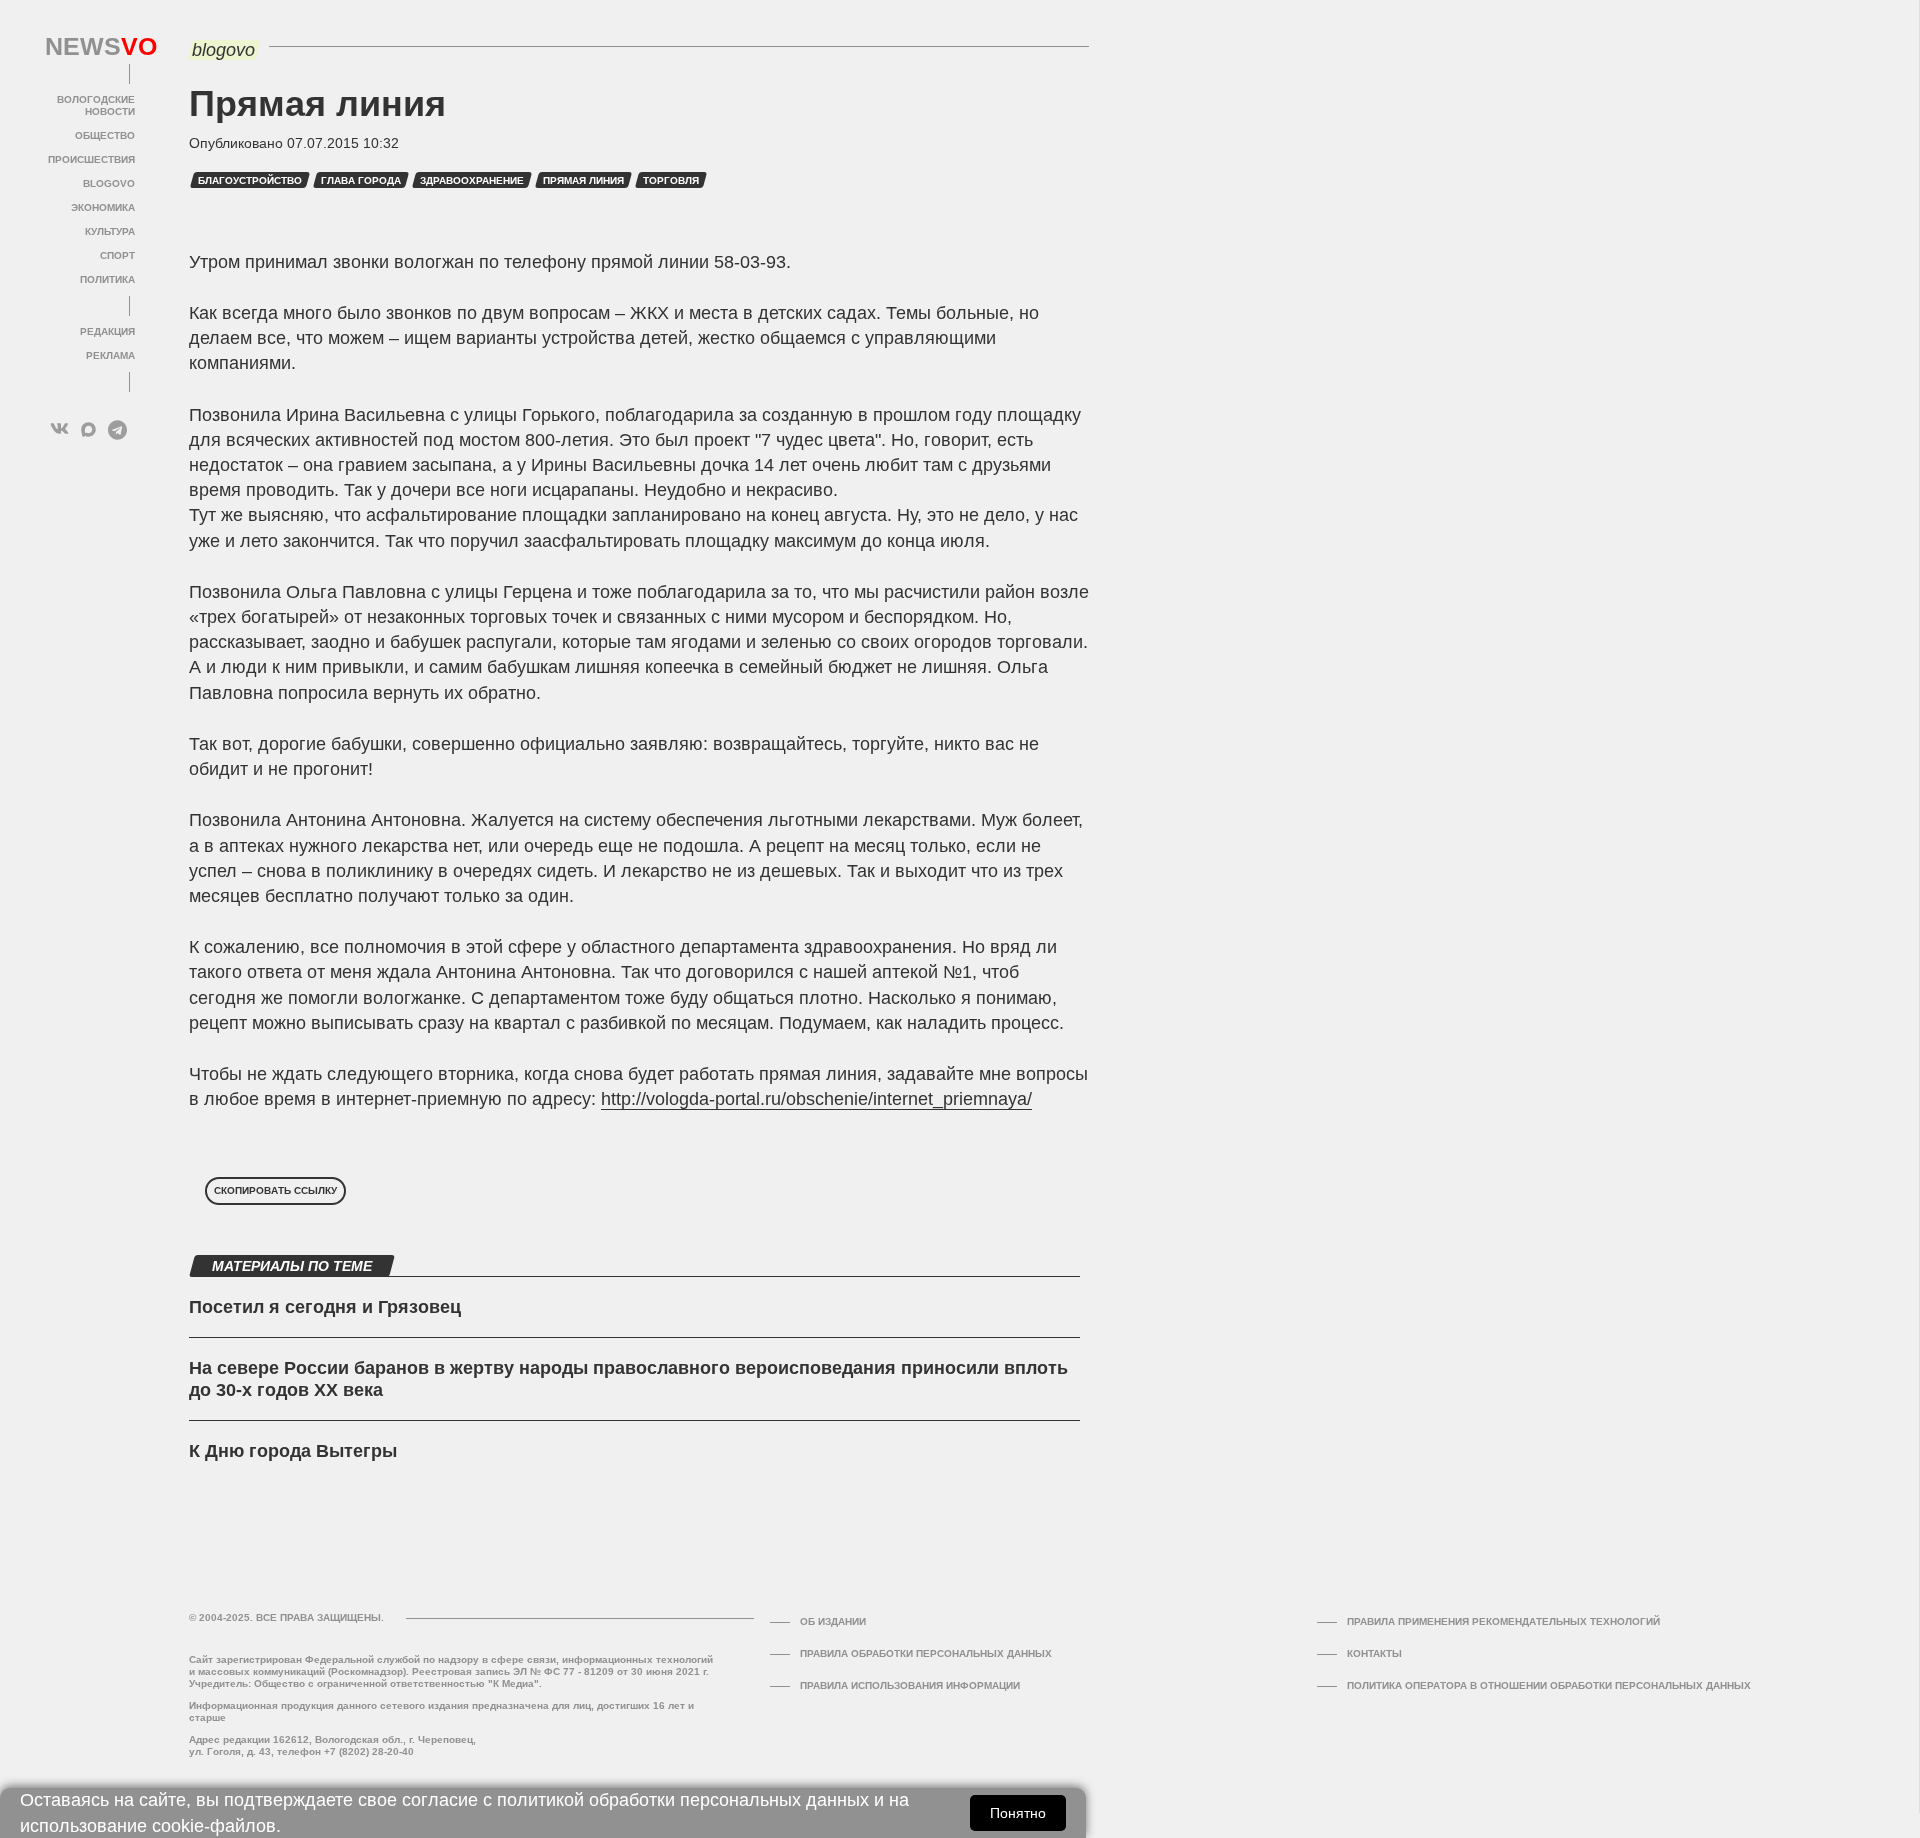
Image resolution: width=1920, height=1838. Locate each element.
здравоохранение (472, 180)
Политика (107, 279)
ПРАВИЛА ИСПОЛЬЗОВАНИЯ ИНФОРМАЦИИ (910, 1685)
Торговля (671, 180)
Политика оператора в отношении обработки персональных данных (1549, 1685)
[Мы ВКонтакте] (59, 429)
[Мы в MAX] (88, 429)
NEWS (90, 47)
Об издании (833, 1621)
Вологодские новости (96, 105)
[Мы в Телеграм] (117, 429)
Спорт (117, 255)
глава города (361, 180)
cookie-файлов (214, 1826)
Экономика (103, 207)
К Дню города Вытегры (293, 1451)
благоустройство (250, 180)
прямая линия (583, 180)
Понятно (1018, 1813)
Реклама (110, 355)
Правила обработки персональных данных (926, 1653)
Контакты (1374, 1653)
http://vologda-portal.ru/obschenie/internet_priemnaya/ (816, 1099)
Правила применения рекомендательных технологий (1503, 1621)
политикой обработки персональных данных (683, 1800)
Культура (110, 231)
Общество (105, 135)
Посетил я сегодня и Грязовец (325, 1307)
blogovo (109, 183)
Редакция (107, 331)
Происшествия (91, 159)
